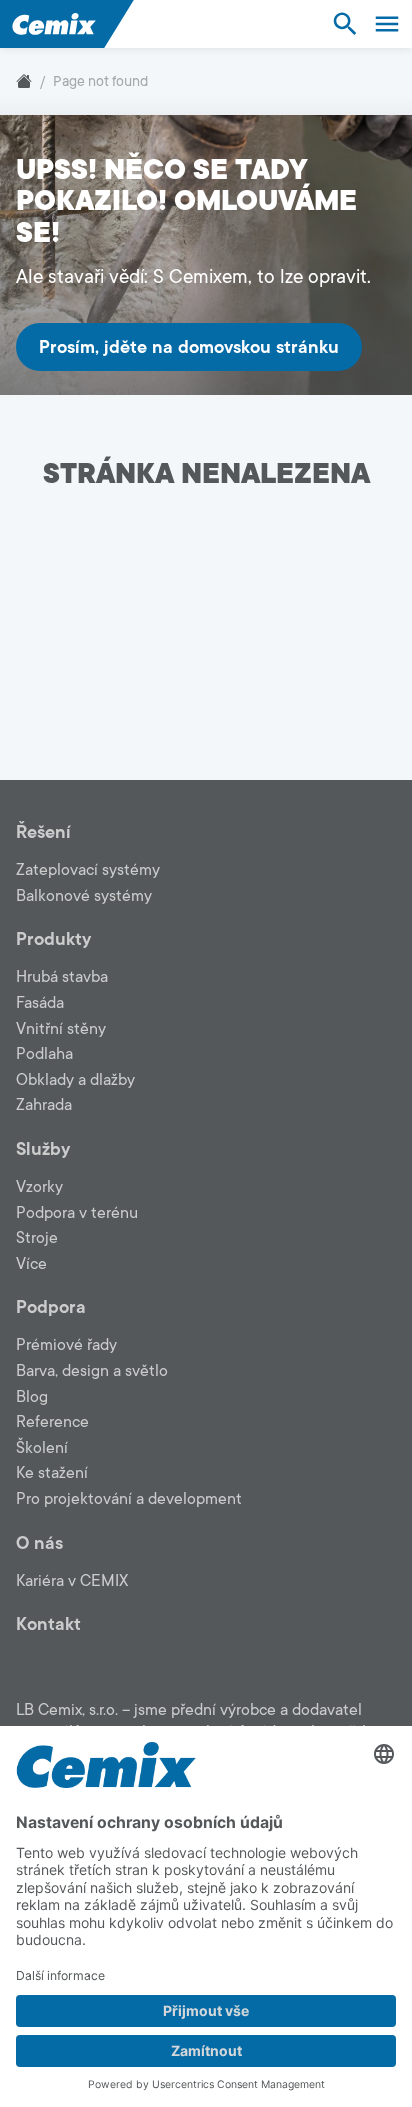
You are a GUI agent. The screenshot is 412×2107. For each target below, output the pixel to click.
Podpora (51, 1307)
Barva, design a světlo (92, 1371)
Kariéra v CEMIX (72, 1581)
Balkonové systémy (84, 896)
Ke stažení (52, 1473)
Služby (43, 1149)
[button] (345, 23)
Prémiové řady (66, 1345)
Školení (42, 1448)
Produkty (53, 939)
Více (31, 1264)
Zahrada (44, 1105)
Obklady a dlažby (75, 1080)
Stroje (37, 1238)
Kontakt (48, 1624)
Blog (32, 1397)
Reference (52, 1422)
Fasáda (40, 1003)
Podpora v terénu (77, 1213)
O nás (39, 1543)
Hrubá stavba (62, 977)
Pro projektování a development (129, 1499)
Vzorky (39, 1187)
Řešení (43, 832)
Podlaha (44, 1054)
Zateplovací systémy (88, 870)
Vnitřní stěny (61, 1029)
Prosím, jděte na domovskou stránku (189, 347)
